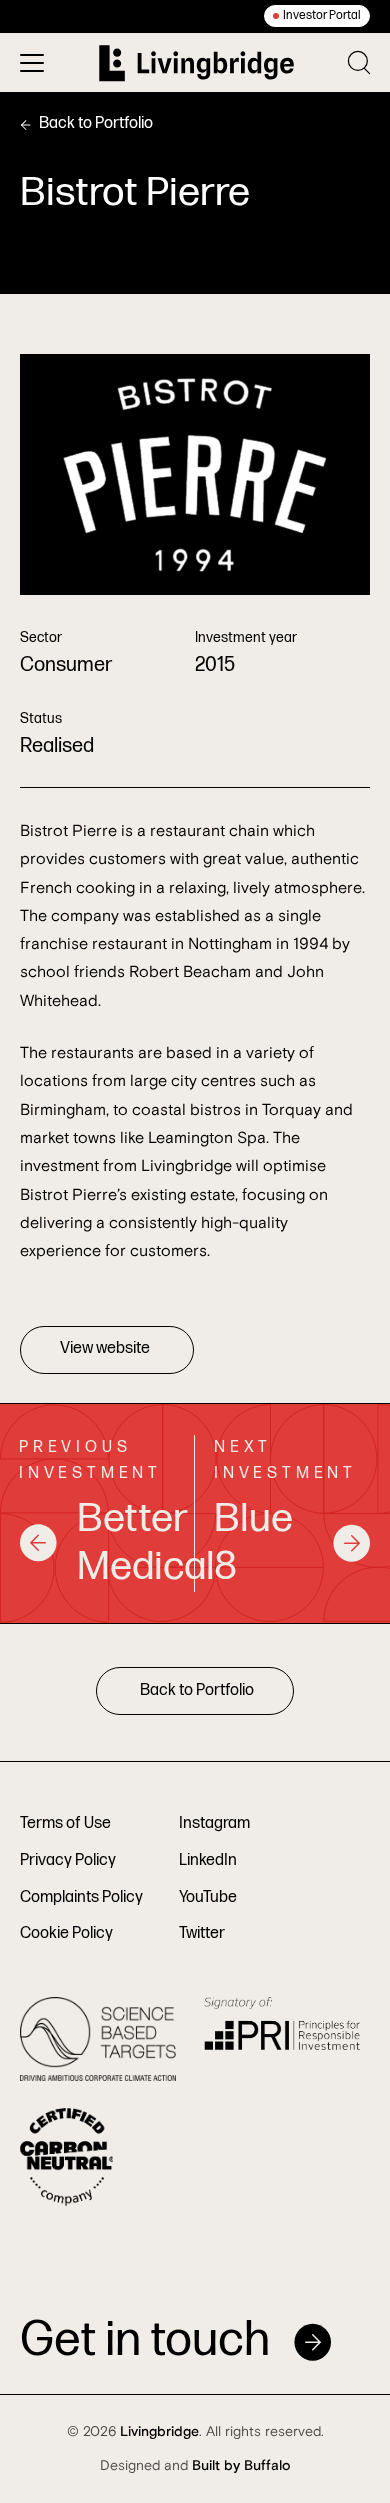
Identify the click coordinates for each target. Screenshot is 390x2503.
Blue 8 (253, 1543)
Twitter (202, 1933)
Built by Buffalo (241, 2466)
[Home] (196, 63)
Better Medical (126, 1543)
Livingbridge (159, 2432)
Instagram (214, 1823)
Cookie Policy (66, 1933)
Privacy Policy (68, 1860)
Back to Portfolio (96, 123)
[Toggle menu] (32, 63)
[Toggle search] (359, 62)
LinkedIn (208, 1860)
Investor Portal (322, 15)
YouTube (208, 1897)
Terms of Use (65, 1823)
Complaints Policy (81, 1897)
